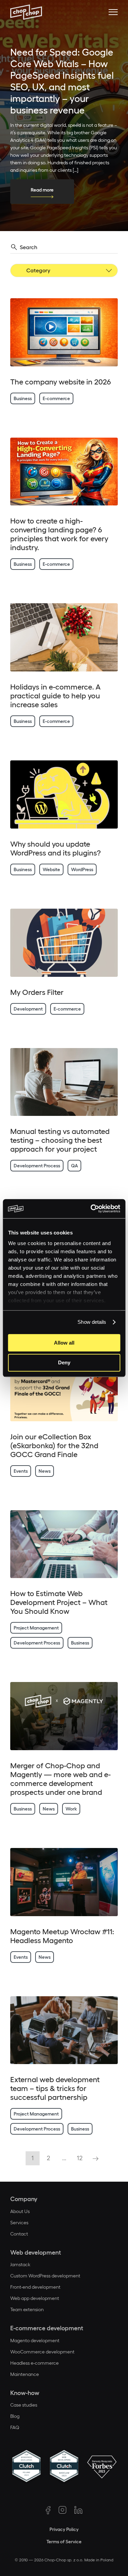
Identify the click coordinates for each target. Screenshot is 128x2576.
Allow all (64, 1343)
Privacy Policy (64, 2529)
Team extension (27, 2309)
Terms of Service (64, 2542)
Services (19, 2223)
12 (80, 2158)
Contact (19, 2234)
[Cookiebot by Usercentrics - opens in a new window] (91, 1209)
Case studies (24, 2405)
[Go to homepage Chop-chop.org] (26, 12)
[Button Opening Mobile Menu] (113, 12)
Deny (64, 1363)
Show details (92, 1322)
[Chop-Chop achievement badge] (26, 2467)
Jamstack (20, 2264)
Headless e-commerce (34, 2363)
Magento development (35, 2340)
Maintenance (25, 2374)
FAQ (15, 2427)
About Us (20, 2211)
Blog (15, 2416)
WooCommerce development (42, 2352)
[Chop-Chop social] (48, 2510)
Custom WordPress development (45, 2276)
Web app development (35, 2298)
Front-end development (35, 2287)
